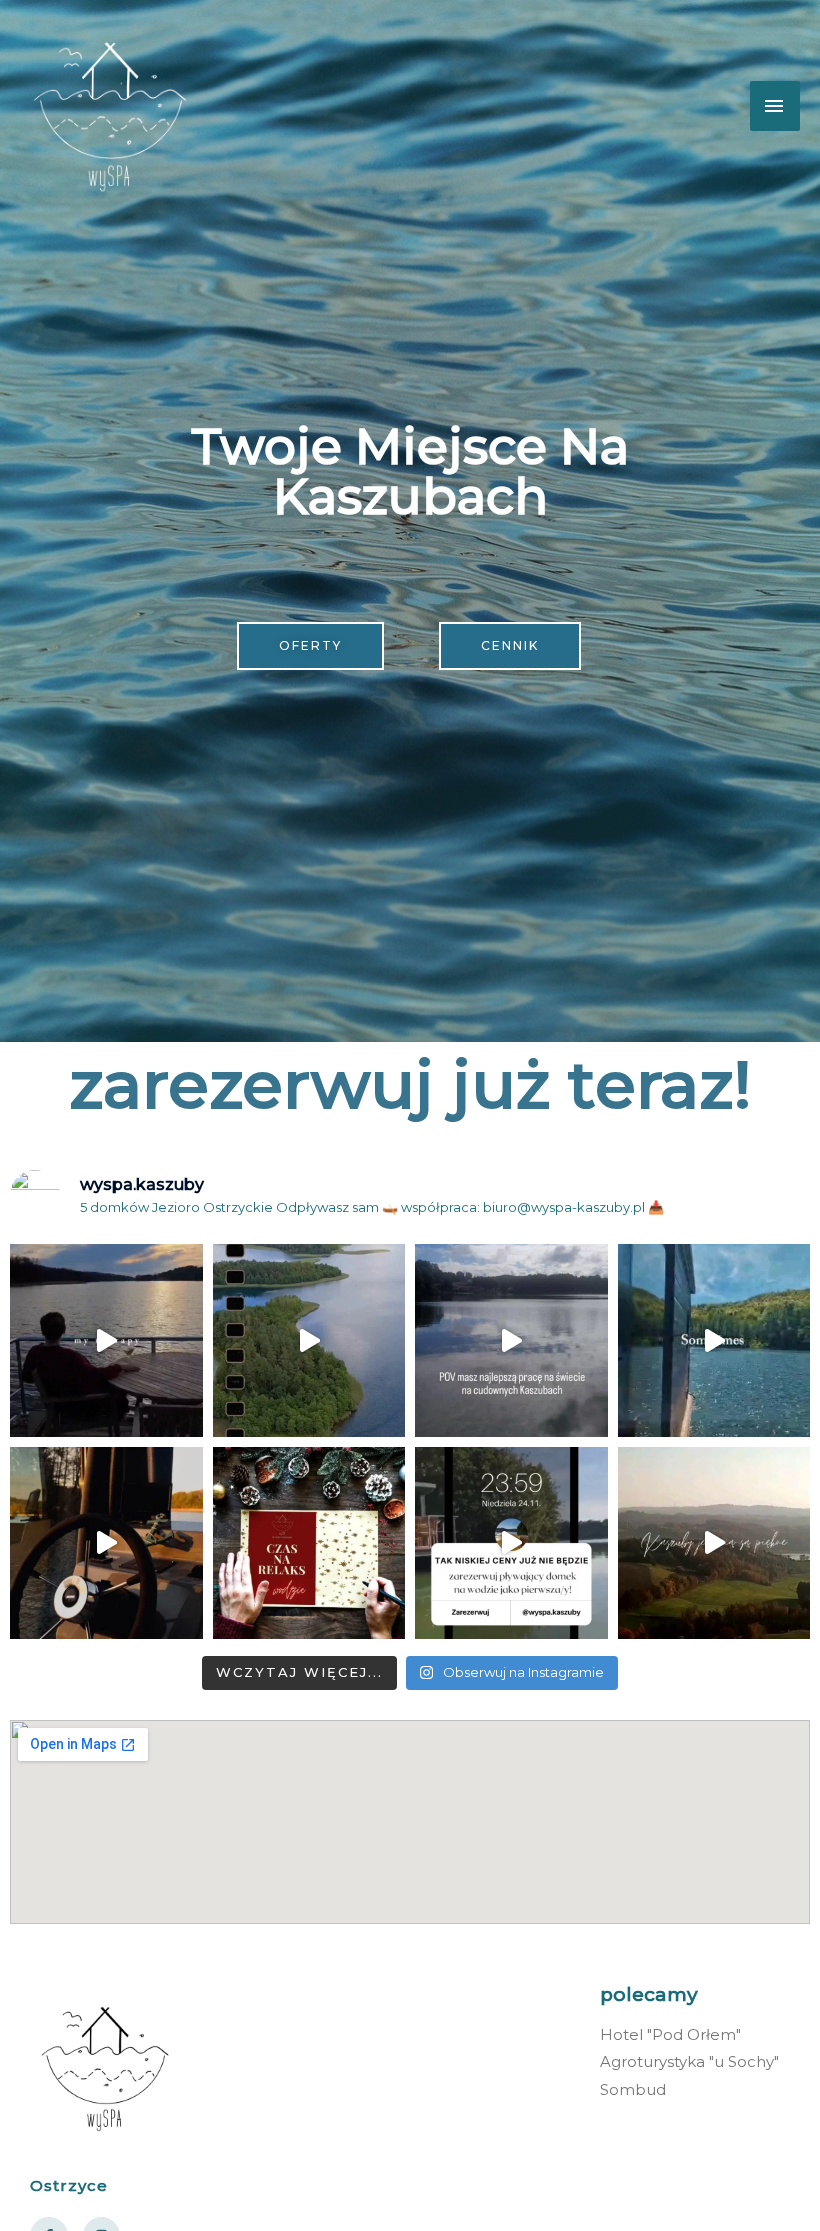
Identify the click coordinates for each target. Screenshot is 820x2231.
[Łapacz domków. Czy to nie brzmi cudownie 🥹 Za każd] (511, 1340)
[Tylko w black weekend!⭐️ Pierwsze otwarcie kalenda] (511, 1543)
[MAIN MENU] (775, 106)
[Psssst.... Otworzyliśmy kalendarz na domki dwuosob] (309, 1340)
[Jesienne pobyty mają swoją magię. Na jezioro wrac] (714, 1543)
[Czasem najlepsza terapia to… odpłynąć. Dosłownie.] (106, 1340)
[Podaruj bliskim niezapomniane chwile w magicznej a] (309, 1543)
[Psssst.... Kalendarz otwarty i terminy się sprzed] (106, 1543)
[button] (310, 646)
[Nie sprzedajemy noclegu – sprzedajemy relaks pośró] (714, 1340)
